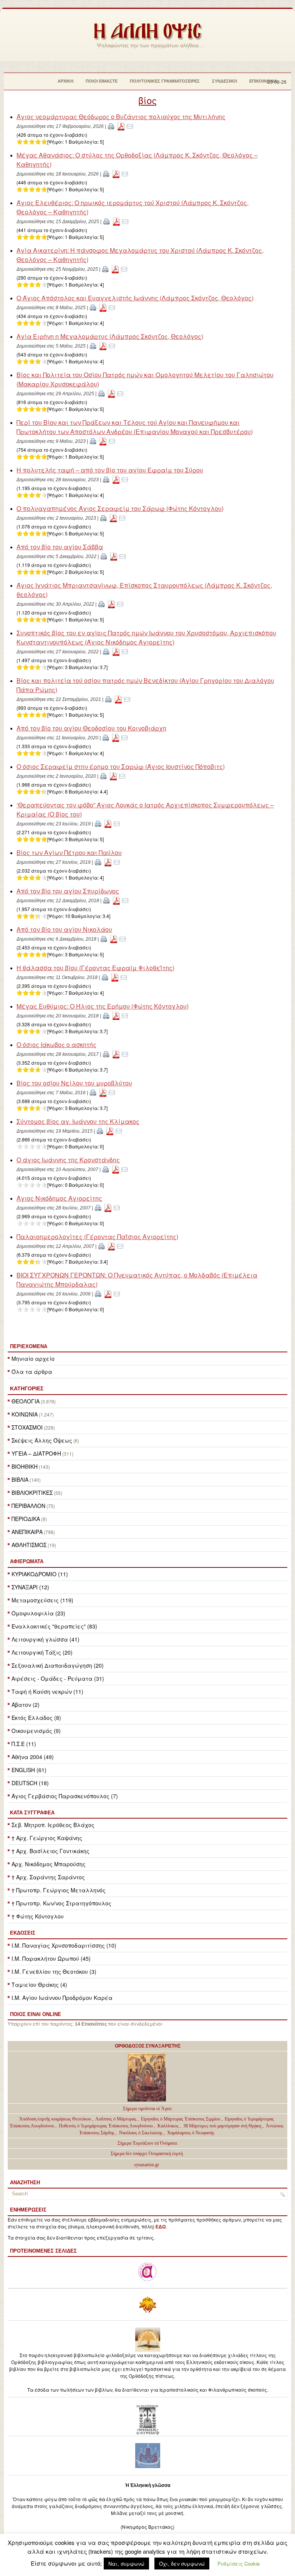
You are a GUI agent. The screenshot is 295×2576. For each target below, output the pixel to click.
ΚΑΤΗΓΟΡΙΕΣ (27, 1388)
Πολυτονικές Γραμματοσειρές (165, 81)
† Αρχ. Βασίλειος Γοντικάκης (51, 1851)
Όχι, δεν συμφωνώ (182, 2564)
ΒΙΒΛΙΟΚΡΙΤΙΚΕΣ (32, 1493)
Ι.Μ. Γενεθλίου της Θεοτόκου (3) (54, 1971)
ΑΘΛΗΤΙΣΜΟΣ (29, 1545)
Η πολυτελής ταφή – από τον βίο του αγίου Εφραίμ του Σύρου (110, 470)
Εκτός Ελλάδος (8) (36, 1718)
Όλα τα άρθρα (32, 1372)
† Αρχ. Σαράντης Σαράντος (48, 1877)
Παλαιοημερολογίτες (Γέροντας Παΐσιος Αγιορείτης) (97, 1237)
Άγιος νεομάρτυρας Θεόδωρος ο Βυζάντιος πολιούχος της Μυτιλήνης (121, 117)
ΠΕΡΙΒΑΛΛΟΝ (28, 1506)
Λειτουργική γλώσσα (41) (46, 1639)
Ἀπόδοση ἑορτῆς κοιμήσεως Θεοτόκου (56, 2119)
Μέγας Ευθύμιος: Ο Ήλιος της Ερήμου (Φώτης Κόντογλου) (103, 1006)
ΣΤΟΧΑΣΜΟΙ (27, 1427)
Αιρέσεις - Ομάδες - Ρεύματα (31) (58, 1678)
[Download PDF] (121, 126)
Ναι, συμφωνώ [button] (126, 2564)
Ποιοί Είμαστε (102, 81)
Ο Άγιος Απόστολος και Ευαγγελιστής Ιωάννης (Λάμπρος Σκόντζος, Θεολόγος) (135, 298)
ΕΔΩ (161, 2227)
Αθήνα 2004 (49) (33, 1757)
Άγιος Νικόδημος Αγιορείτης (59, 1198)
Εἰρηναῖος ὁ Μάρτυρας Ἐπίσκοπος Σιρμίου (181, 2119)
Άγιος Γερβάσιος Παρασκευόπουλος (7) (65, 1796)
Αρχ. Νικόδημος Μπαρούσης (49, 1864)
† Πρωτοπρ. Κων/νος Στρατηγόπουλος (61, 1903)
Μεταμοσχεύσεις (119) (42, 1600)
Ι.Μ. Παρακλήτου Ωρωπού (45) (51, 1958)
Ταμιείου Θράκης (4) (39, 1985)
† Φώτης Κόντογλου (38, 1916)
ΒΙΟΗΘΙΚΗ (25, 1466)
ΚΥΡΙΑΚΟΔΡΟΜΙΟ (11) (40, 1574)
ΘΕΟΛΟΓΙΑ (26, 1401)
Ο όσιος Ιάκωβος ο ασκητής (56, 1044)
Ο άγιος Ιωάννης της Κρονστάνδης (68, 1160)
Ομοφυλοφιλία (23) (38, 1613)
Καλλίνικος (169, 2126)
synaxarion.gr (147, 2165)
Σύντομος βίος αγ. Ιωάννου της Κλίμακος (78, 1121)
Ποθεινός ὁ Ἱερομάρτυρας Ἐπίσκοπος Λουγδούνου (106, 2126)
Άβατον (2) (26, 1705)
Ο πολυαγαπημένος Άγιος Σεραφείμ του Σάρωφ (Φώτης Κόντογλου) (120, 508)
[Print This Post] (111, 126)
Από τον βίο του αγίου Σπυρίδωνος (68, 891)
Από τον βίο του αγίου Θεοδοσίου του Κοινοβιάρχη (91, 728)
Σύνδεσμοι (225, 81)
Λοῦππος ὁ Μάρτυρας (116, 2119)
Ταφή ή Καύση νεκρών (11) (47, 1691)
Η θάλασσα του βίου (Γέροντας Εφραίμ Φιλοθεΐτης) (95, 968)
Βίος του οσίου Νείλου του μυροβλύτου (74, 1083)
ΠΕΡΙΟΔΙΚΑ (26, 1519)
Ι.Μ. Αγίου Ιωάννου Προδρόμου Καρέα (62, 1998)
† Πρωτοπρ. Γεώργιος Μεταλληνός (59, 1890)
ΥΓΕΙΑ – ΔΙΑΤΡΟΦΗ (36, 1453)
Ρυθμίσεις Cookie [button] (239, 2564)
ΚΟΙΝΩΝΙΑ (25, 1414)
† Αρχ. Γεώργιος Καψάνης (47, 1838)
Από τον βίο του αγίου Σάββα (60, 547)
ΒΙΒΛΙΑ (20, 1479)
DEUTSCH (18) (30, 1783)
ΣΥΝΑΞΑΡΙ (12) (30, 1587)
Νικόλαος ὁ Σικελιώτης (141, 2133)
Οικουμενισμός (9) (36, 1731)
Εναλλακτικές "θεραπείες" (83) (54, 1626)
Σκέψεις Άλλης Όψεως (42, 1440)
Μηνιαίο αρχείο (33, 1358)
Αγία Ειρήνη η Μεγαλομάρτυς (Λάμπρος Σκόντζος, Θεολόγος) (110, 336)
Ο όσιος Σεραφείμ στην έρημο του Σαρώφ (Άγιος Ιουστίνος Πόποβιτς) (121, 766)
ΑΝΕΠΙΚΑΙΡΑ (27, 1532)
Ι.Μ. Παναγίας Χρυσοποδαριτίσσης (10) (64, 1945)
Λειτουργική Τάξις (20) (42, 1652)
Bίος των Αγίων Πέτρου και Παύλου (69, 852)
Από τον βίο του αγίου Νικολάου (64, 929)
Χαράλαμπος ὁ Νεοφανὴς (191, 2133)
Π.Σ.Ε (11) (24, 1744)
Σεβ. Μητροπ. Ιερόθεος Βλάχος (53, 1825)
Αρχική (65, 81)
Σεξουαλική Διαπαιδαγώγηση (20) (58, 1665)
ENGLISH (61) (29, 1770)
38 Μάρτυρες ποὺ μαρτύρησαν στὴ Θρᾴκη (222, 2126)
